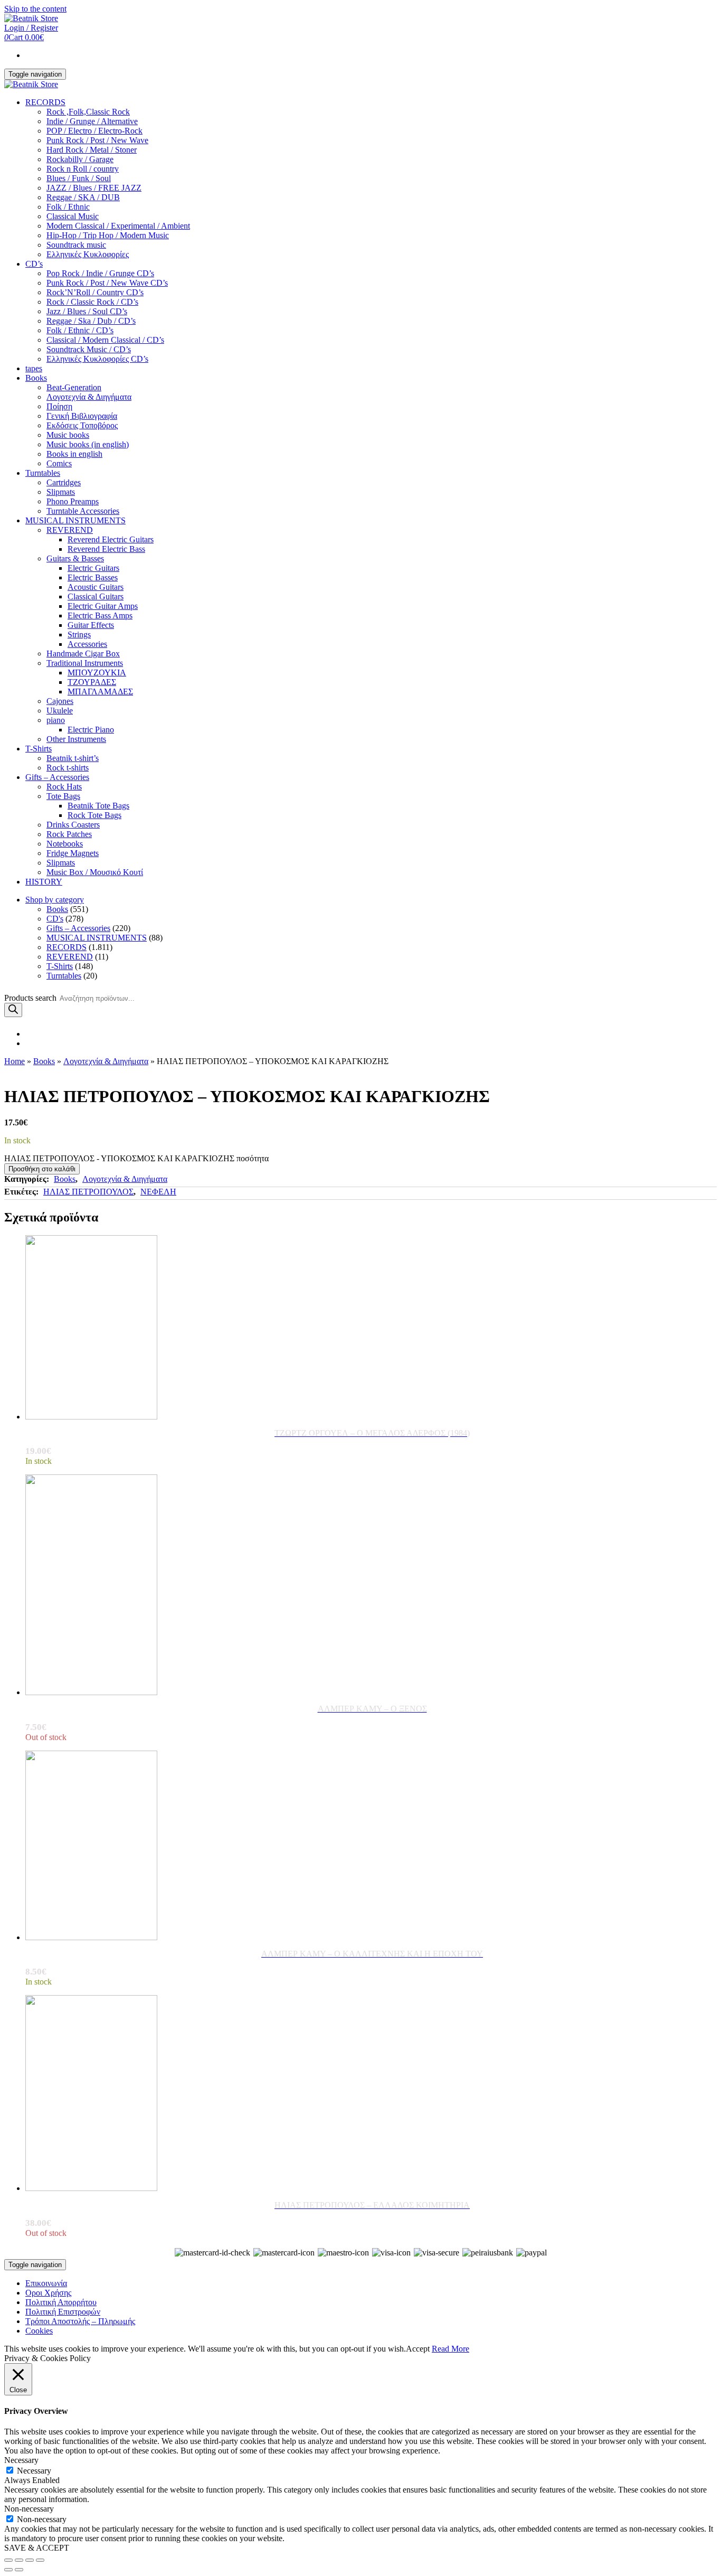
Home (15, 1061)
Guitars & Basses (75, 558)
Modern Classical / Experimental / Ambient (118, 226)
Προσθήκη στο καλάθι (42, 1169)
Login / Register (31, 28)
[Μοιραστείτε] (19, 2560)
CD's (55, 919)
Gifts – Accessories (57, 777)
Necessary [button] (21, 2460)
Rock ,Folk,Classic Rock (88, 112)
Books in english (74, 454)
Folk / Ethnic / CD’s (80, 330)
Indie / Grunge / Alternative (92, 121)
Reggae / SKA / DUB (83, 197)
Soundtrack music (76, 245)
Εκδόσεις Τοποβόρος (82, 425)
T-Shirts (39, 749)
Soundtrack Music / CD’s (89, 349)
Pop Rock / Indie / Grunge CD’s (100, 273)
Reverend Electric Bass (106, 549)
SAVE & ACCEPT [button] (37, 2548)
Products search (30, 998)
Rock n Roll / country (83, 169)
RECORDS (45, 102)
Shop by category (55, 900)
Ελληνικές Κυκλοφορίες (88, 254)
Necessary (34, 2471)
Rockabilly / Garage (80, 159)
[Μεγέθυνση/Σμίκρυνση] (40, 2560)
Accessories (87, 644)
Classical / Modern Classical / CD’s (105, 340)
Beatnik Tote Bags (98, 806)
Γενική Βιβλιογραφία (82, 416)
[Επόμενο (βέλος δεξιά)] (19, 2570)
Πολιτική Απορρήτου (61, 2302)
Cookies (39, 2331)
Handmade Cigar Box (83, 654)
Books (36, 378)
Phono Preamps (73, 501)
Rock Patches (69, 834)
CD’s (34, 264)
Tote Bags (63, 796)
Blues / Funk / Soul (79, 178)
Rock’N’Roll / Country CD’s (95, 292)
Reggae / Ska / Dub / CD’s (91, 321)
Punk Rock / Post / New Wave (97, 140)
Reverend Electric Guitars (111, 539)
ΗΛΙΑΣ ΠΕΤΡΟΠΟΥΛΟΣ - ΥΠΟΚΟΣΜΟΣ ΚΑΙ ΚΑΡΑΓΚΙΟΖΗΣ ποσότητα (136, 1158)
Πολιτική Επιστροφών (63, 2312)
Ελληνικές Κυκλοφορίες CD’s (97, 359)
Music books (68, 435)
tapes (34, 368)
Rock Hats (64, 787)
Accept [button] (418, 2349)
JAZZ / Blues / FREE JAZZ (94, 188)
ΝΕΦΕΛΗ (158, 1192)
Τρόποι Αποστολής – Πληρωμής (80, 2321)
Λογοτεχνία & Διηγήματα (89, 397)
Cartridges (64, 482)
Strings (79, 634)
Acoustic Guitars (96, 587)
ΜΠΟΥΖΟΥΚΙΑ (97, 673)
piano (56, 720)
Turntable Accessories (83, 511)
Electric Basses (93, 577)
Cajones (60, 701)
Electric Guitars (93, 568)
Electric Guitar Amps (103, 606)
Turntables (43, 473)
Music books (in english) (88, 444)
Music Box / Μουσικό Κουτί (95, 872)
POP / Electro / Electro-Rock (94, 131)
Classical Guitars (96, 596)
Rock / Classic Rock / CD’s (92, 302)
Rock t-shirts (68, 768)
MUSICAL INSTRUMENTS (75, 520)
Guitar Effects (91, 625)
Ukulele (60, 711)
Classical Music (73, 216)
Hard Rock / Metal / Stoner (92, 150)
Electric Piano (91, 730)
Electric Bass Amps (100, 615)
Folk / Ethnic (68, 207)
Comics (59, 463)
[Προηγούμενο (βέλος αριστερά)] (8, 2570)
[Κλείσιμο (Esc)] (8, 2560)
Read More (450, 2349)
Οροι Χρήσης (48, 2293)
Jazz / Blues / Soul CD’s (87, 311)
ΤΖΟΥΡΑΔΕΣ (92, 682)
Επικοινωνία (46, 2283)
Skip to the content (35, 9)
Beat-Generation (74, 387)
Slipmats (61, 492)
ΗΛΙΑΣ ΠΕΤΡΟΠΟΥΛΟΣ (88, 1192)
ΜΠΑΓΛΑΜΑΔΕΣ (100, 692)
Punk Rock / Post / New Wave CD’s (107, 283)
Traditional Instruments (85, 663)
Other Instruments (76, 739)
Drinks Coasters (73, 825)
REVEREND (70, 530)
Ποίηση (59, 406)
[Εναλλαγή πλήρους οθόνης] (30, 2560)
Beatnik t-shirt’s (73, 758)
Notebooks (65, 844)
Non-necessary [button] (29, 2509)
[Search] (13, 1010)
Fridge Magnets (73, 853)
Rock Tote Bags (94, 815)
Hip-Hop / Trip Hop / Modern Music (108, 235)
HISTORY (44, 882)
